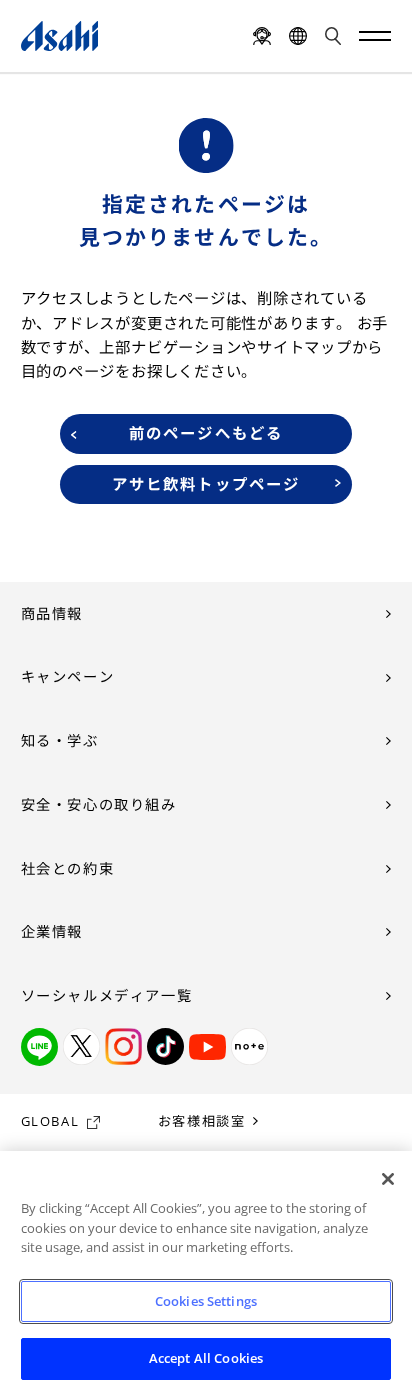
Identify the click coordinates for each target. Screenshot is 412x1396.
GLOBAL (50, 1121)
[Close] (388, 1179)
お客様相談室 (202, 1121)
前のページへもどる (206, 433)
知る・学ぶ (60, 740)
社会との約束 (68, 868)
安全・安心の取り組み (99, 804)
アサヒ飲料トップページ (206, 484)
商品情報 (52, 613)
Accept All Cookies (206, 1358)
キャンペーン (68, 676)
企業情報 (52, 931)
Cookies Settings (206, 1301)
